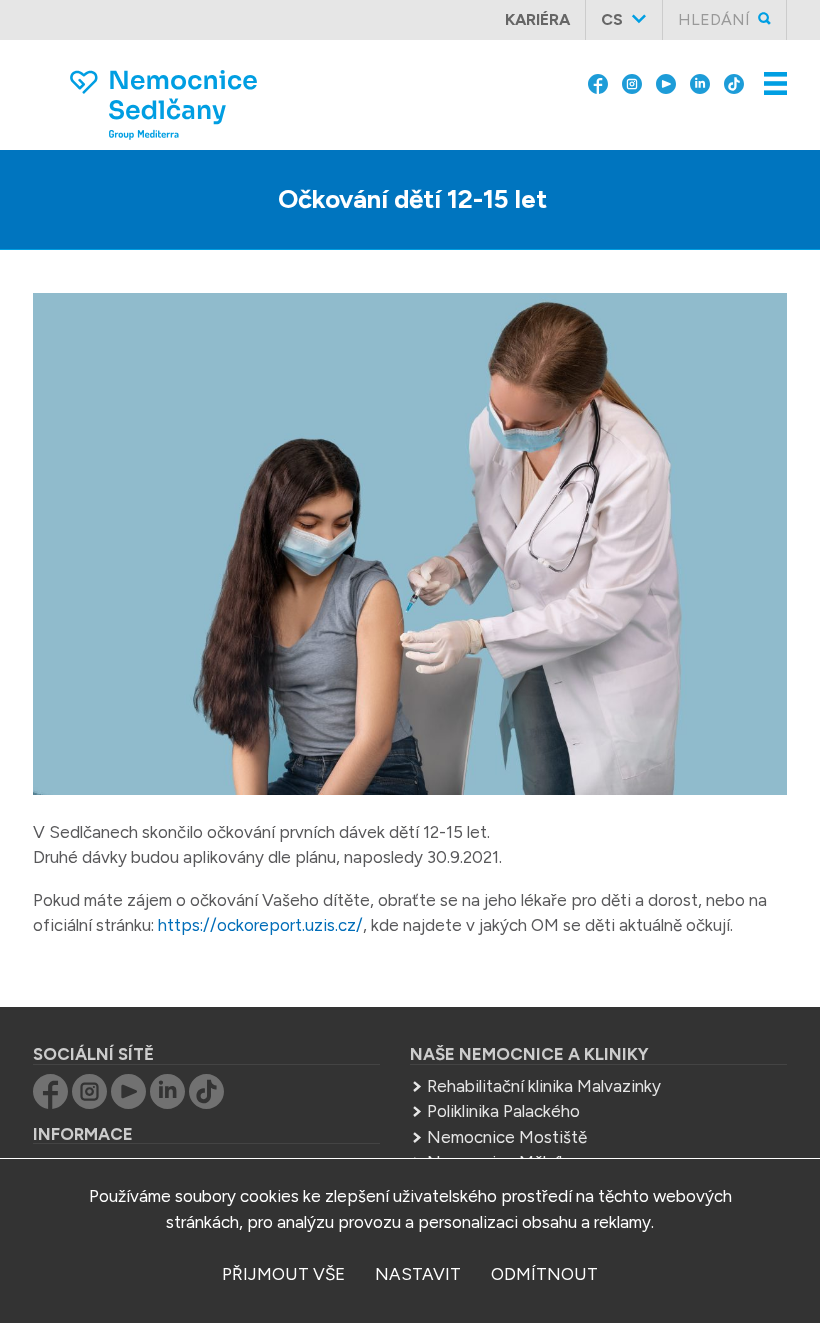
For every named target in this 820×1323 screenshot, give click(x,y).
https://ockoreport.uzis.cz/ (260, 925)
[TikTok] (734, 82)
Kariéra (537, 19)
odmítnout (544, 1274)
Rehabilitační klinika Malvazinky (544, 1086)
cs (612, 19)
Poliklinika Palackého (503, 1111)
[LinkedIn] (700, 82)
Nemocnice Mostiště (507, 1137)
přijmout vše (283, 1274)
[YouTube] (666, 82)
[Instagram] (632, 82)
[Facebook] (598, 82)
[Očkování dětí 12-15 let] (410, 548)
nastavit (418, 1274)
